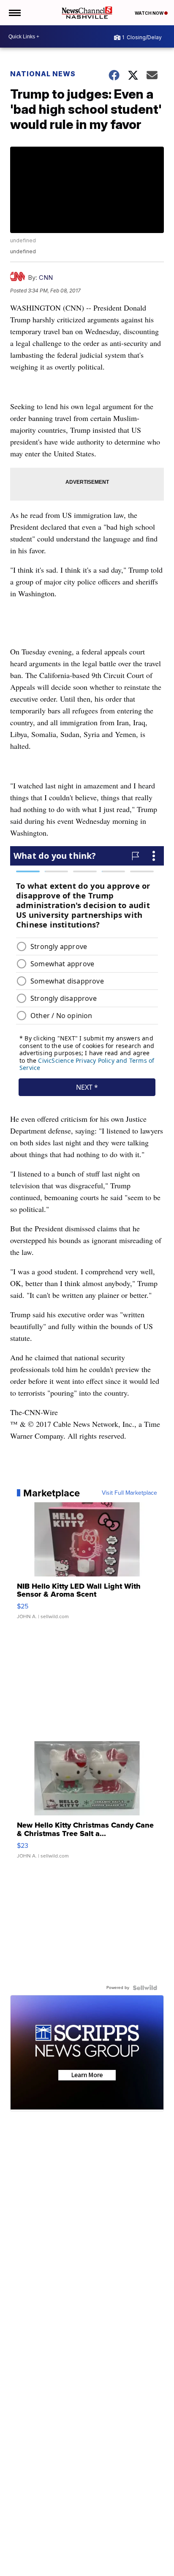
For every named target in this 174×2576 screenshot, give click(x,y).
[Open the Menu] (14, 13)
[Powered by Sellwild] (145, 1988)
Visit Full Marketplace (129, 1493)
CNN (46, 277)
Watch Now (150, 13)
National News (43, 74)
